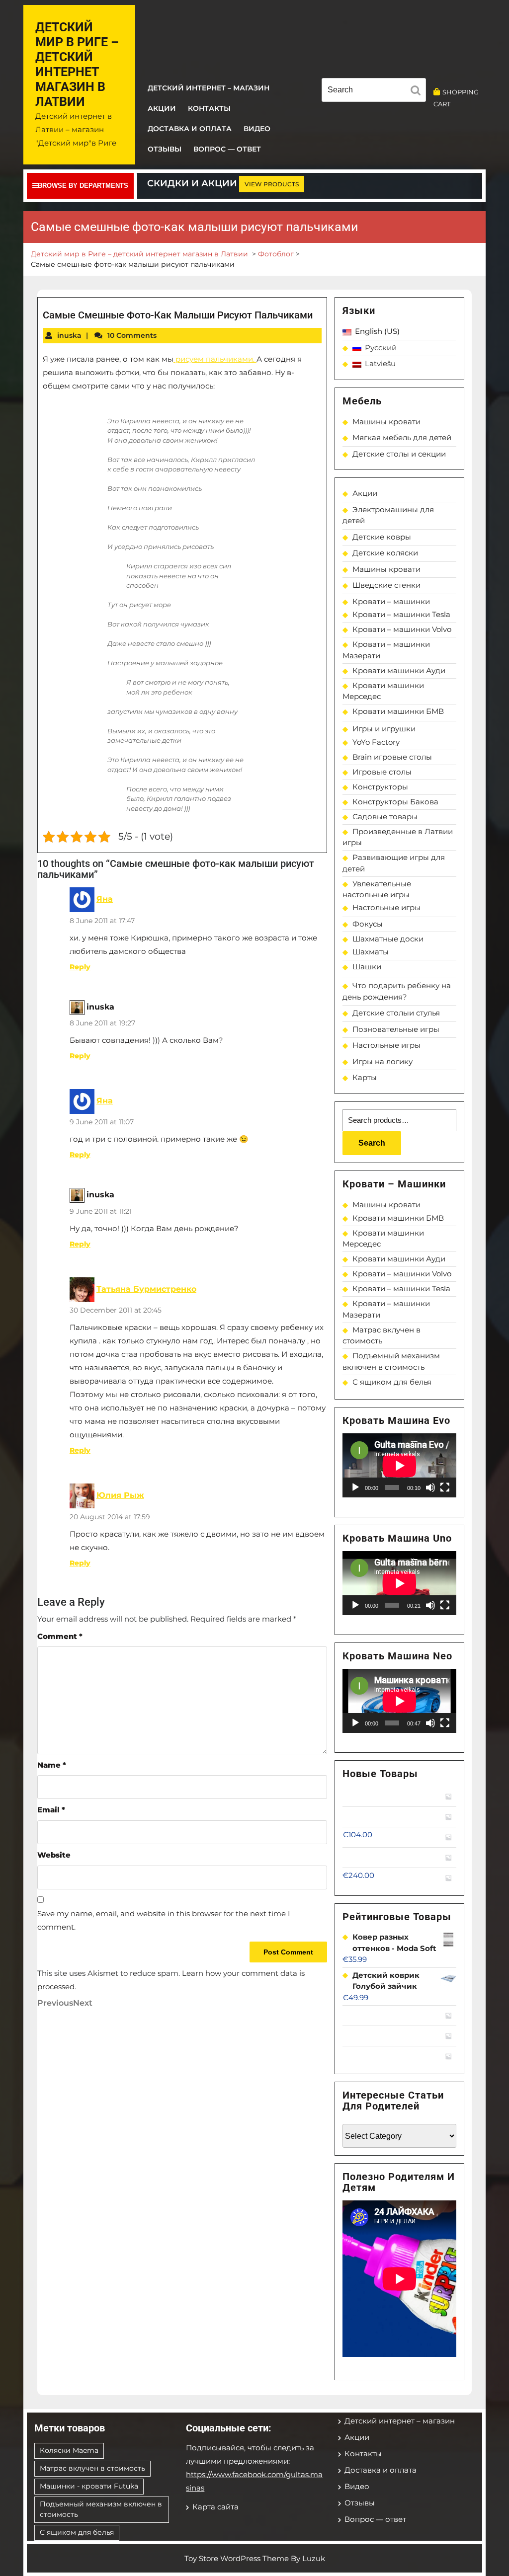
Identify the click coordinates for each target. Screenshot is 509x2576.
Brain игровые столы (392, 757)
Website (54, 1855)
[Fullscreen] (445, 1487)
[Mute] (430, 1487)
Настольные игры (386, 907)
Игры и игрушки (384, 729)
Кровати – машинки (391, 601)
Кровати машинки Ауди (399, 670)
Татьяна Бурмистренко (146, 1289)
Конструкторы (380, 787)
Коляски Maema (69, 2450)
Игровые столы (382, 772)
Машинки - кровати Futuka (89, 2486)
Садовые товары (385, 817)
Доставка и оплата (190, 129)
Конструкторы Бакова (395, 802)
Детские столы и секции (399, 454)
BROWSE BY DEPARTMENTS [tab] (83, 186)
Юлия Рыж (120, 1495)
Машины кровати (386, 422)
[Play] (355, 1487)
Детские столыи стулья (396, 1013)
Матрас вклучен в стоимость (92, 2468)
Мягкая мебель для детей (402, 437)
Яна (105, 899)
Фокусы (368, 924)
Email (51, 1810)
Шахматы (371, 952)
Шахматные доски (388, 939)
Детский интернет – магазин (209, 88)
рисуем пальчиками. (215, 359)
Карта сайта (215, 2507)
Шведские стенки (386, 585)
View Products (272, 184)
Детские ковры (382, 537)
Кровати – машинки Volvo (402, 629)
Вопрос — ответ (227, 149)
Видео (257, 129)
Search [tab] (418, 92)
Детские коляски (385, 553)
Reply (80, 967)
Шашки (367, 967)
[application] (399, 1465)
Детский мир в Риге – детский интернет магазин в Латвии (77, 64)
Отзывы (165, 149)
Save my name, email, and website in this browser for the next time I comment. (164, 1920)
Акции (162, 108)
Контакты (209, 108)
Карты (365, 1077)
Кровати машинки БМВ (398, 711)
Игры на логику (382, 1061)
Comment (60, 1636)
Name (52, 1765)
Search (372, 1143)
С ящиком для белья (392, 1382)
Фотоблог (276, 254)
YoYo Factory (376, 742)
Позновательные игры (396, 1029)
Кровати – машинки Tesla (401, 614)
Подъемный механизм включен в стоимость (101, 2509)
